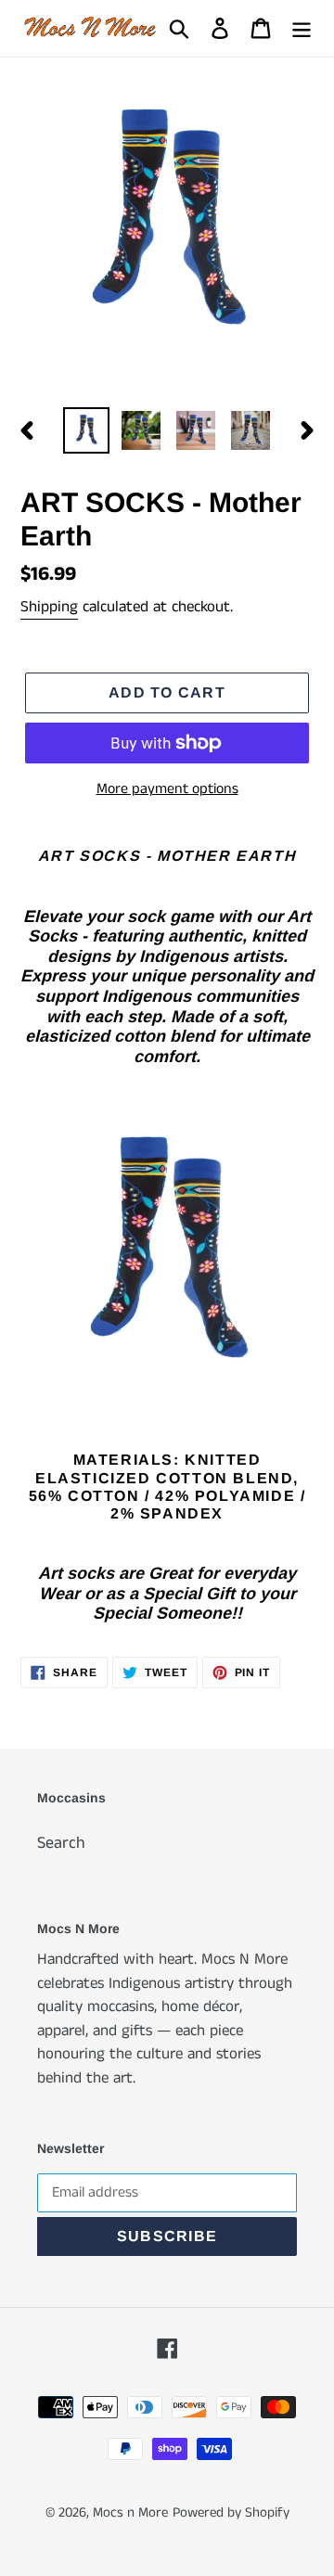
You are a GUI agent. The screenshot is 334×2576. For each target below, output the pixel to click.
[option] (86, 430)
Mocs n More (130, 2512)
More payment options (167, 789)
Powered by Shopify (231, 2512)
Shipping (49, 607)
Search (61, 1843)
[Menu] (302, 28)
